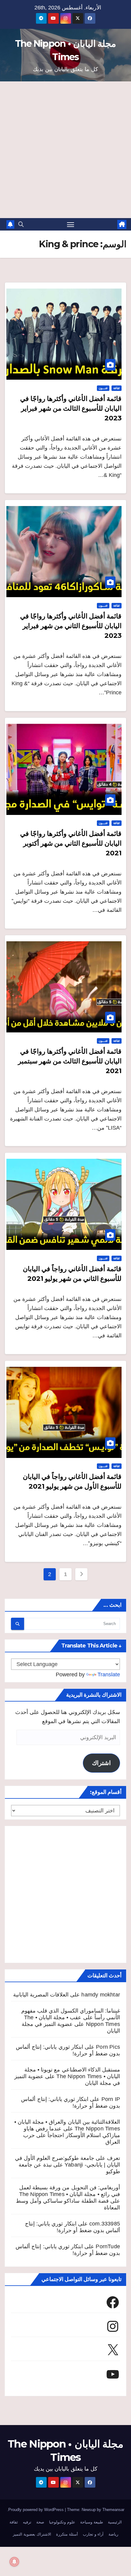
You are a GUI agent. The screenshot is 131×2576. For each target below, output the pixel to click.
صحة (40, 2522)
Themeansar (113, 2510)
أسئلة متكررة (67, 2534)
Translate (109, 1675)
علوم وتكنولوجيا (62, 2522)
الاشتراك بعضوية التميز (32, 2534)
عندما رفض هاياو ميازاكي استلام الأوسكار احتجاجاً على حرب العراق (72, 2135)
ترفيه (27, 2522)
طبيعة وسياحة (92, 2522)
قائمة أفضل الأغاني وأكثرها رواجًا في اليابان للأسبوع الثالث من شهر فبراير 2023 (71, 408)
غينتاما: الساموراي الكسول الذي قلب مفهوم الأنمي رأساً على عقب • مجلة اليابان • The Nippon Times (71, 2017)
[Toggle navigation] (71, 224)
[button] (21, 224)
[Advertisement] (65, 150)
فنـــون (103, 388)
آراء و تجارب (93, 2534)
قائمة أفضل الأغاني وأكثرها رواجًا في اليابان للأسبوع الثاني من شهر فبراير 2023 (71, 626)
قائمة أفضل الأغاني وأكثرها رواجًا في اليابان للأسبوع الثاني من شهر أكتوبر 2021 (71, 843)
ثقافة (117, 388)
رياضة (113, 2534)
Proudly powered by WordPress (37, 2510)
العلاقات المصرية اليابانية (41, 1995)
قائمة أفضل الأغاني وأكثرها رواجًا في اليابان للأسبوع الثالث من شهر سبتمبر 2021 (70, 1061)
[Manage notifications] (14, 2562)
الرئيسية (115, 2522)
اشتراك (101, 1763)
